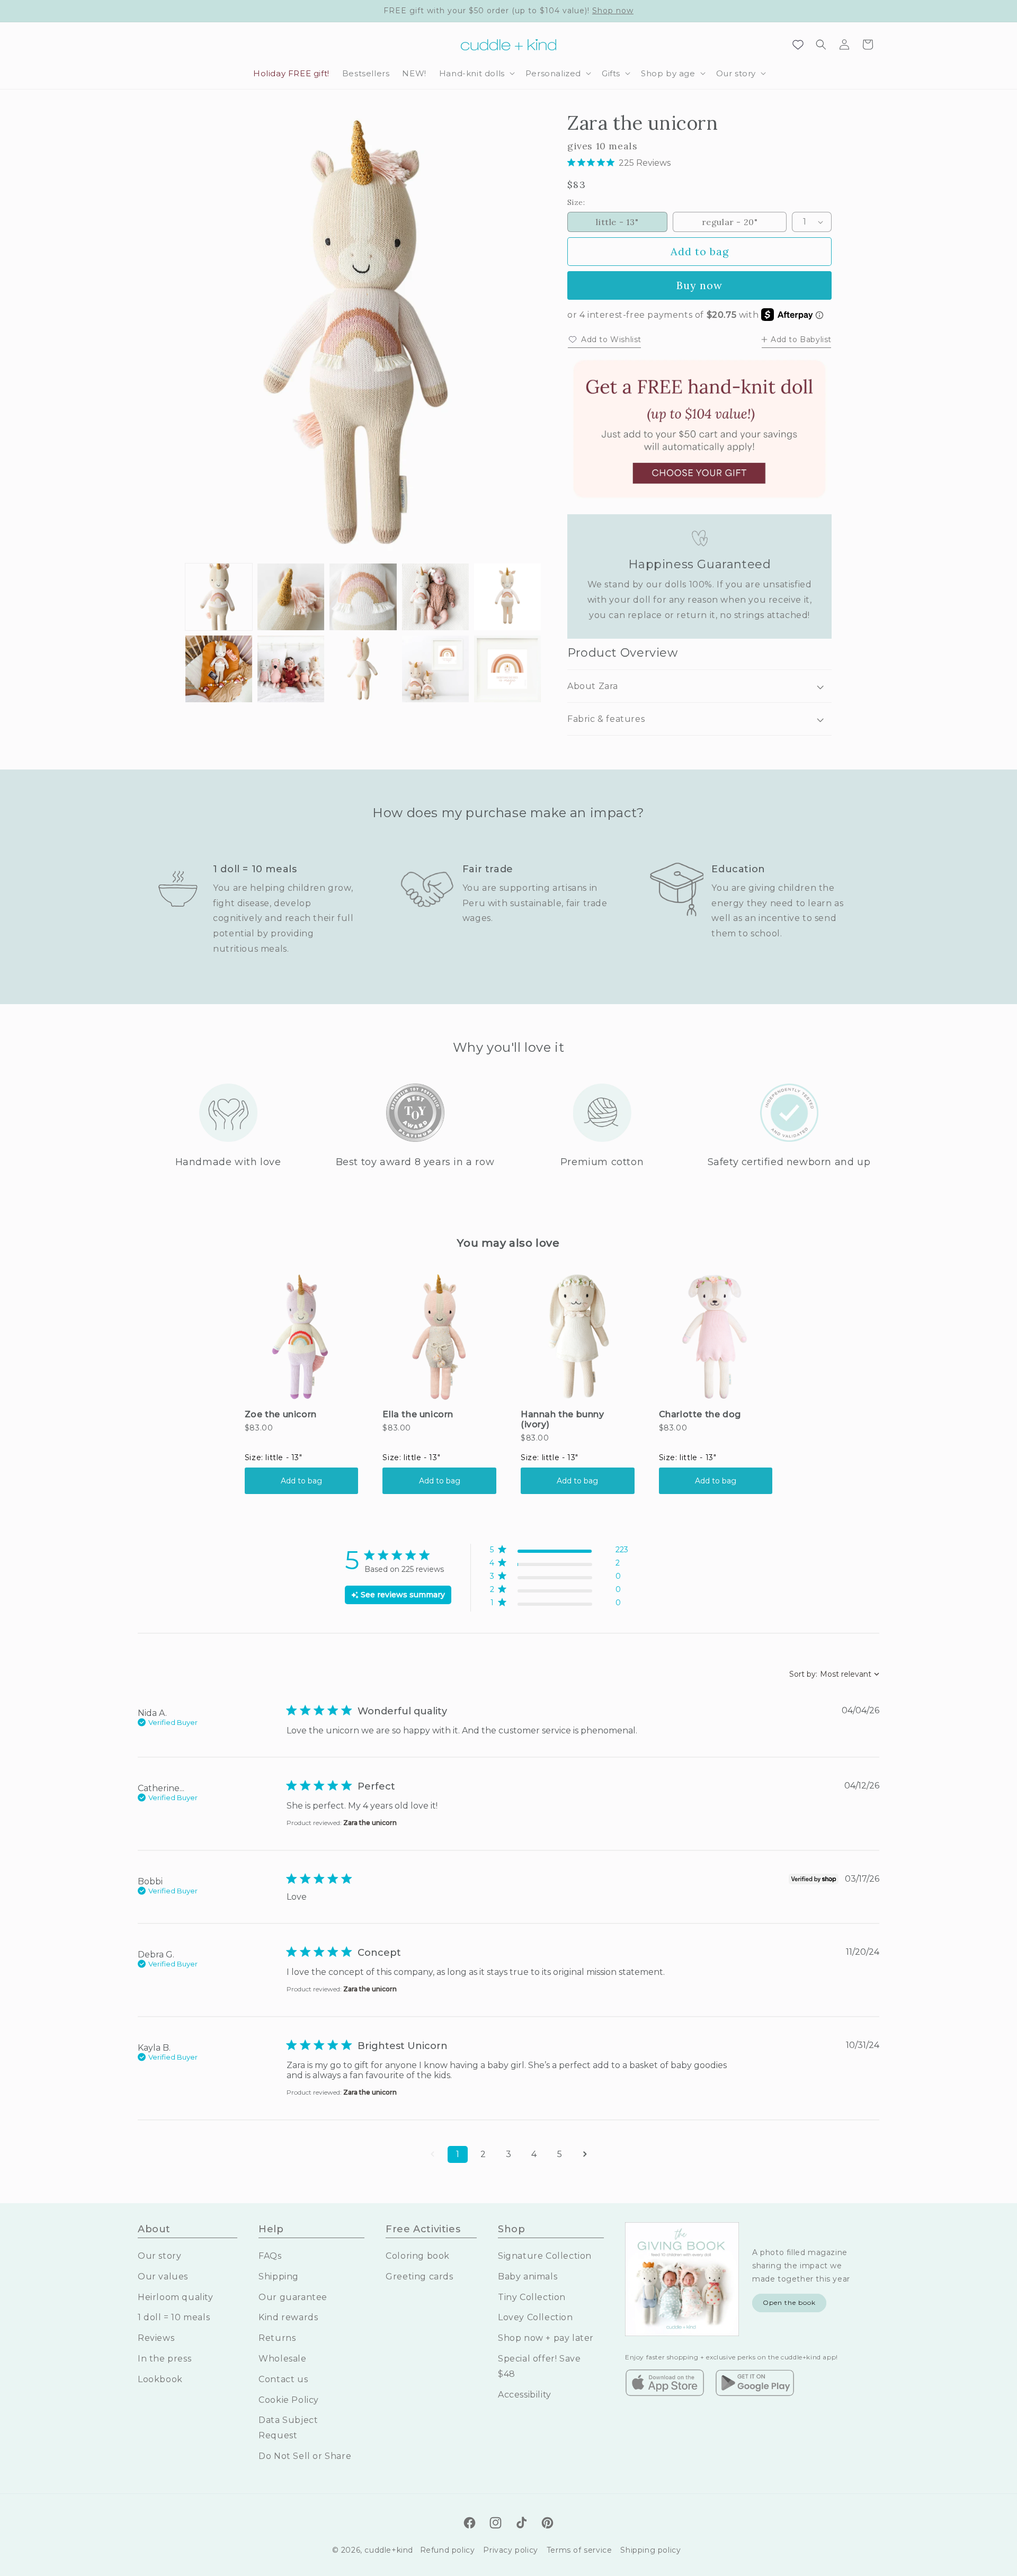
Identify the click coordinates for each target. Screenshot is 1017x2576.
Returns (277, 2338)
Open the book (789, 2302)
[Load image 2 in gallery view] (291, 597)
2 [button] (483, 2154)
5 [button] (560, 2154)
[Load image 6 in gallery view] (219, 669)
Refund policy (448, 2550)
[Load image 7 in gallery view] (291, 669)
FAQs (270, 2256)
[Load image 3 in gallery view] (363, 597)
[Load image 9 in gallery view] (435, 669)
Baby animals (528, 2277)
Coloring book (418, 2256)
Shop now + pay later (546, 2338)
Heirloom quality (176, 2297)
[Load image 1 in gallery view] (219, 597)
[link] (559, 1605)
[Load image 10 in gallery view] (507, 669)
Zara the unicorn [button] (370, 1823)
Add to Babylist (801, 339)
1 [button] (458, 2154)
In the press (164, 2359)
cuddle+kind (389, 2550)
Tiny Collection (532, 2297)
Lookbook (160, 2379)
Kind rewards (288, 2317)
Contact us (283, 2379)
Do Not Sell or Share (305, 2456)
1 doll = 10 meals (174, 2317)
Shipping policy (650, 2550)
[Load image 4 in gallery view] (435, 597)
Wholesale (282, 2359)
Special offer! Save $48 (539, 2366)
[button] (476, 74)
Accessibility (525, 2395)
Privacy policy (510, 2550)
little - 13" (617, 222)
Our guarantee (293, 2297)
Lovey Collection (536, 2317)
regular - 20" (730, 222)
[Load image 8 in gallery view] (363, 669)
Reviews (156, 2338)
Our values (163, 2277)
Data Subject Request (288, 2428)
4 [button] (534, 2154)
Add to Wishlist (611, 339)
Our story (159, 2256)
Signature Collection (545, 2256)
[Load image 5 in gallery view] (507, 597)
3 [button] (508, 2154)
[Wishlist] (798, 44)
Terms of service (579, 2550)
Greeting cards (419, 2277)
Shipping (279, 2277)
